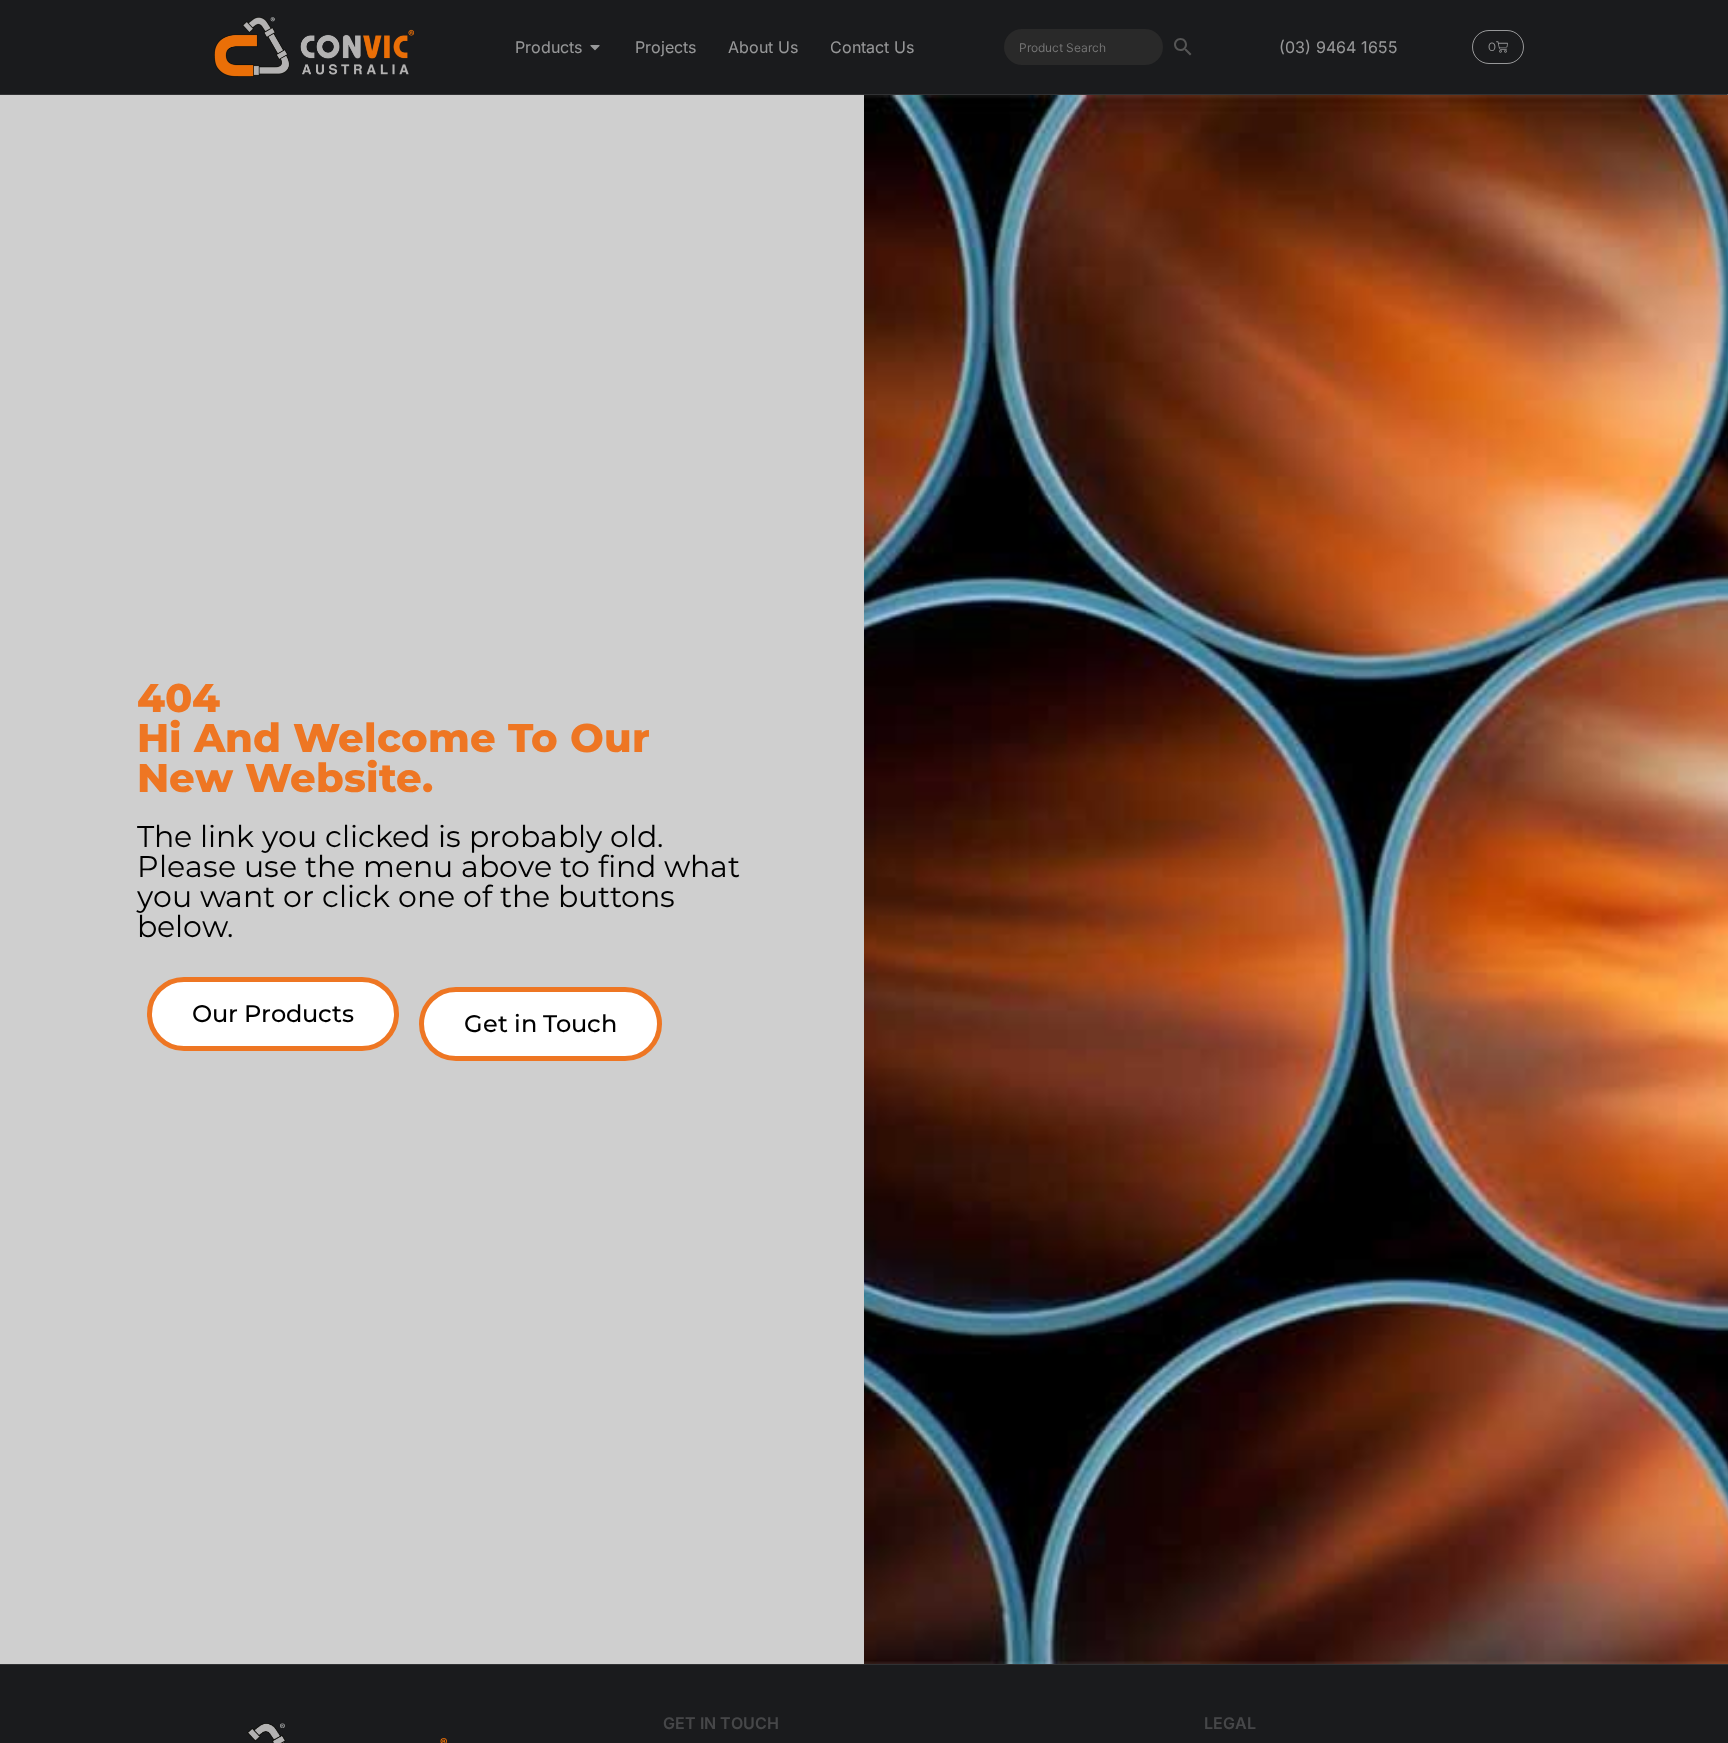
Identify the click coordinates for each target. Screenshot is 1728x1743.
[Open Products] (595, 47)
